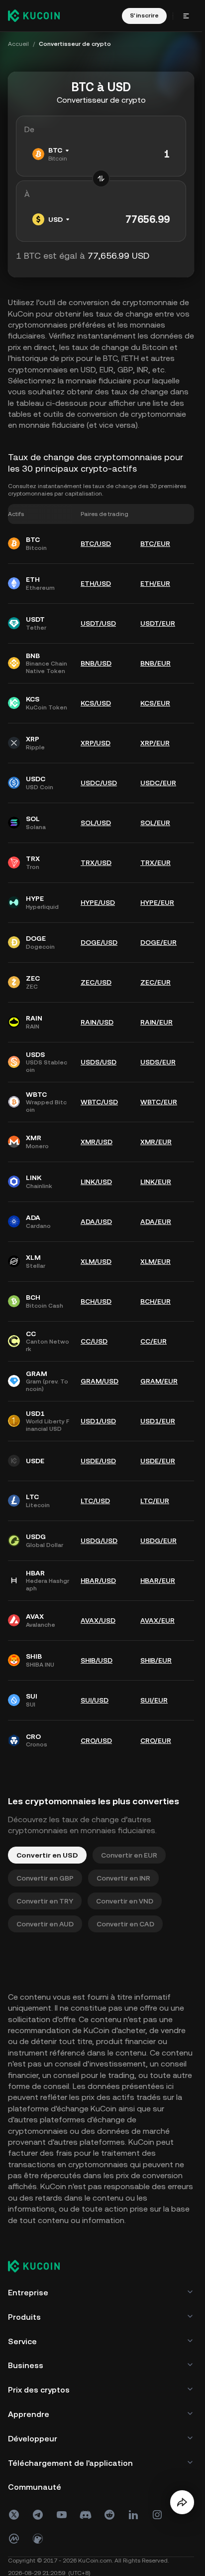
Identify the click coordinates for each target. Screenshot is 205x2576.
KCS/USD (96, 703)
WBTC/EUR (159, 1102)
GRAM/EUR (159, 1381)
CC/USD (94, 1341)
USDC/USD (99, 783)
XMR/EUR (156, 1142)
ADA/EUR (156, 1221)
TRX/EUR (155, 862)
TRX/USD (96, 862)
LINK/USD (96, 1182)
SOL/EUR (155, 823)
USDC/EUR (158, 783)
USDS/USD (99, 1062)
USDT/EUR (158, 623)
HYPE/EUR (157, 902)
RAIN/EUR (156, 1022)
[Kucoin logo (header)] (34, 15)
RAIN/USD (97, 1022)
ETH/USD (96, 583)
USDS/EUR (158, 1062)
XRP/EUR (155, 743)
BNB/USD (96, 663)
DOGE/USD (99, 942)
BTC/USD (96, 543)
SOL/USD (96, 823)
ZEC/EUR (155, 982)
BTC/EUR (155, 543)
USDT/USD (98, 623)
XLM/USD (96, 1261)
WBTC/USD (99, 1102)
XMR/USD (97, 1142)
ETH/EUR (155, 583)
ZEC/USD (96, 982)
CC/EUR (154, 1341)
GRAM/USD (100, 1381)
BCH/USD (96, 1301)
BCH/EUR (155, 1301)
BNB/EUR (155, 663)
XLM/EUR (155, 1261)
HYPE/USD (98, 902)
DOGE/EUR (158, 942)
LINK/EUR (156, 1182)
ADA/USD (96, 1221)
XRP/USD (96, 743)
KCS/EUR (155, 703)
